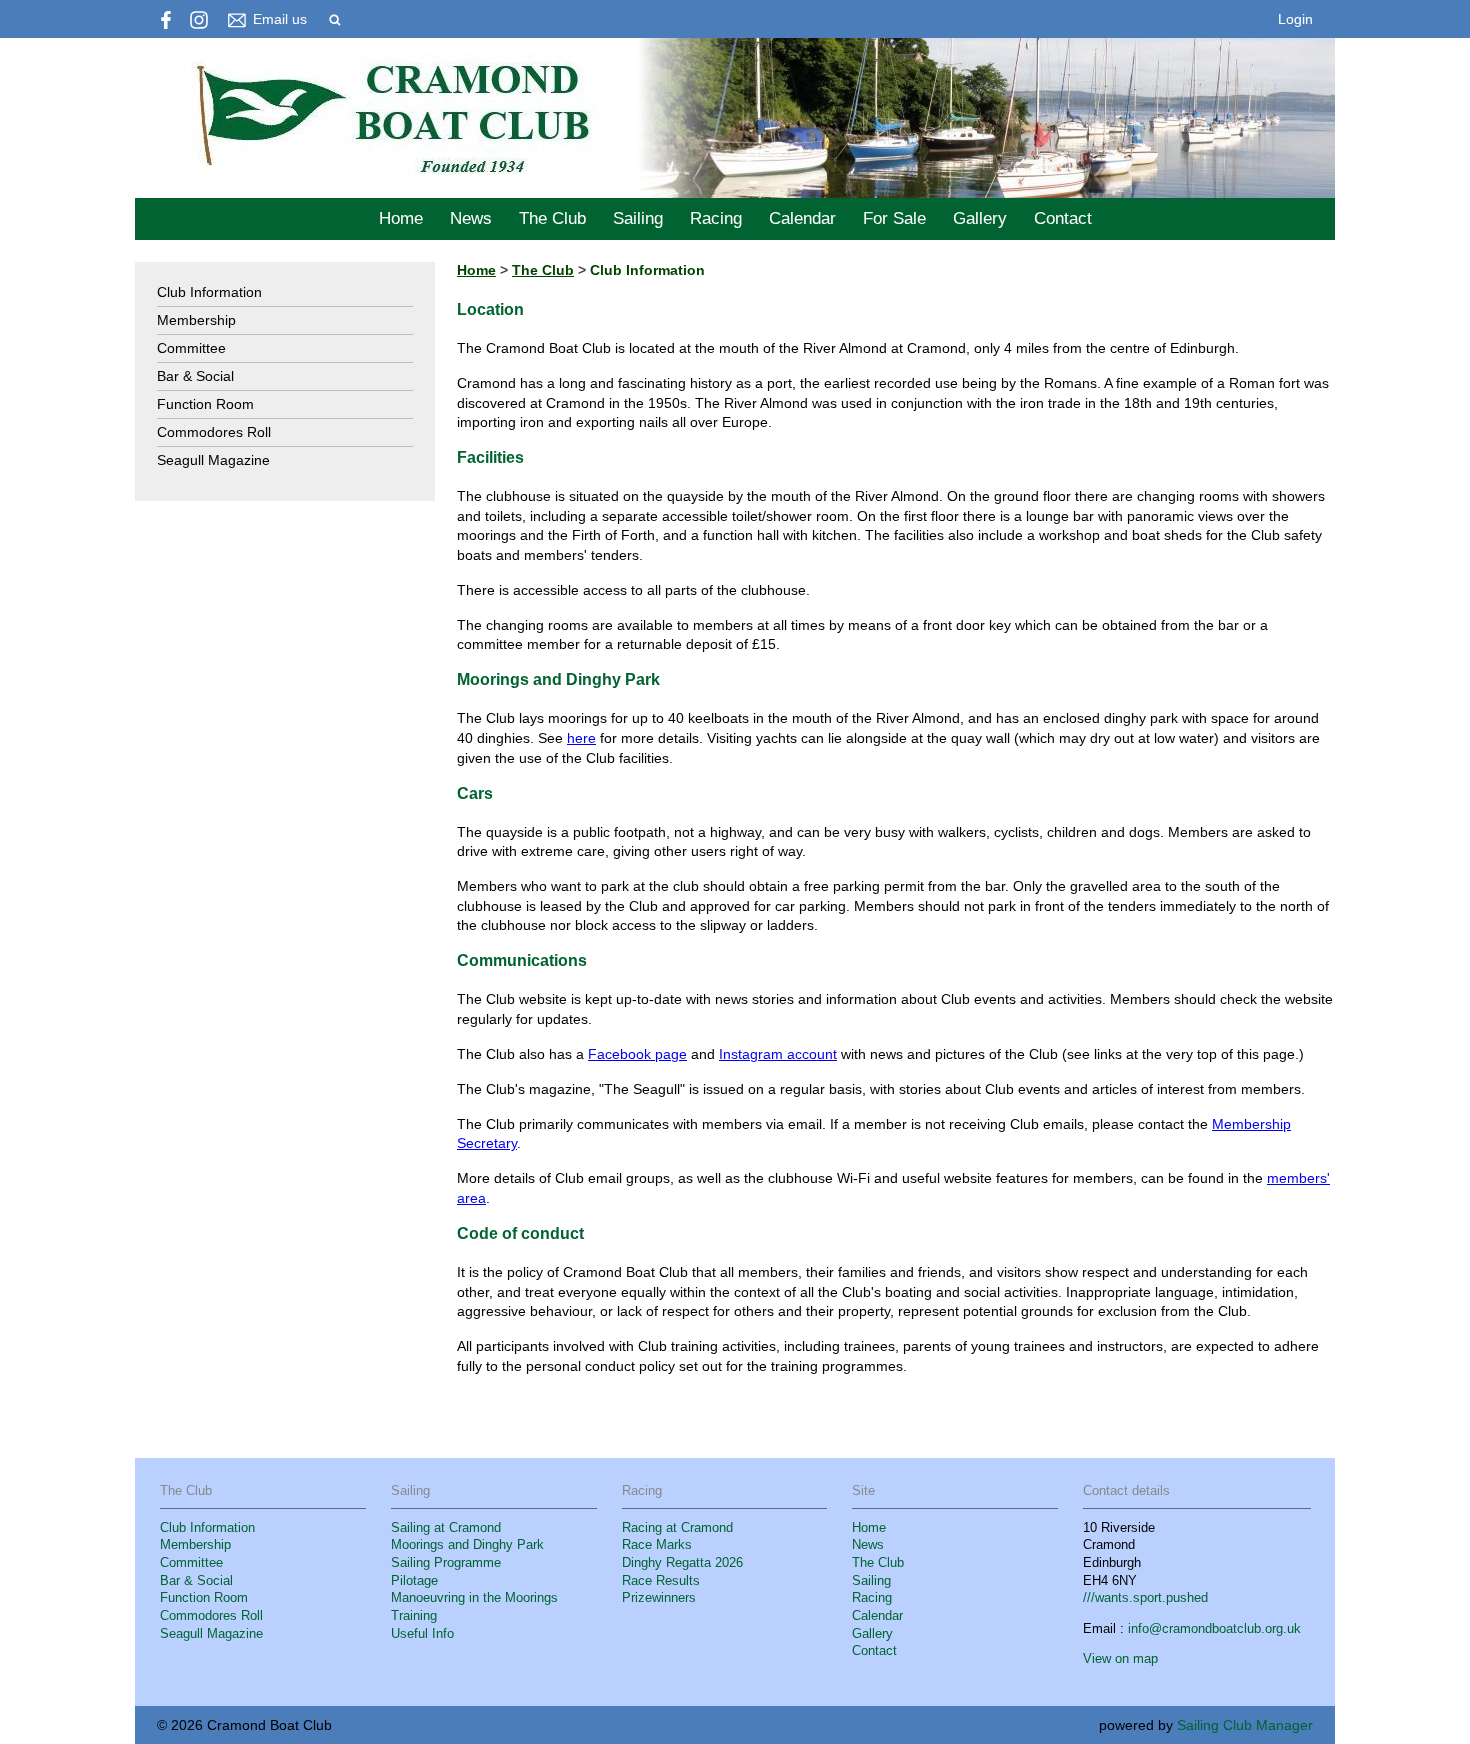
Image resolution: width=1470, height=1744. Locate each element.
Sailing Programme (446, 1563)
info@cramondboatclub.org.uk (1214, 1629)
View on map (1120, 1659)
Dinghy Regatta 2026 (682, 1563)
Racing (716, 218)
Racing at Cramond (677, 1528)
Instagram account (778, 1054)
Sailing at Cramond (446, 1528)
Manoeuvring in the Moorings (474, 1598)
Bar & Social (195, 376)
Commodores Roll (214, 432)
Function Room (205, 404)
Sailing (638, 218)
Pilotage (414, 1581)
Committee (191, 348)
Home (401, 218)
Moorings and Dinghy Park (467, 1545)
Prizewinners (659, 1598)
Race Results (661, 1581)
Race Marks (657, 1545)
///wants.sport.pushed (1145, 1598)
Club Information (209, 292)
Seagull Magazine (213, 460)
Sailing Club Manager (1245, 1725)
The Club (552, 218)
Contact (1063, 218)
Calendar (802, 218)
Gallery (980, 218)
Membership (196, 320)
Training (414, 1616)
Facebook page (637, 1054)
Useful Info (422, 1634)
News (471, 218)
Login (1295, 19)
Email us (280, 19)
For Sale (894, 218)
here (581, 738)
